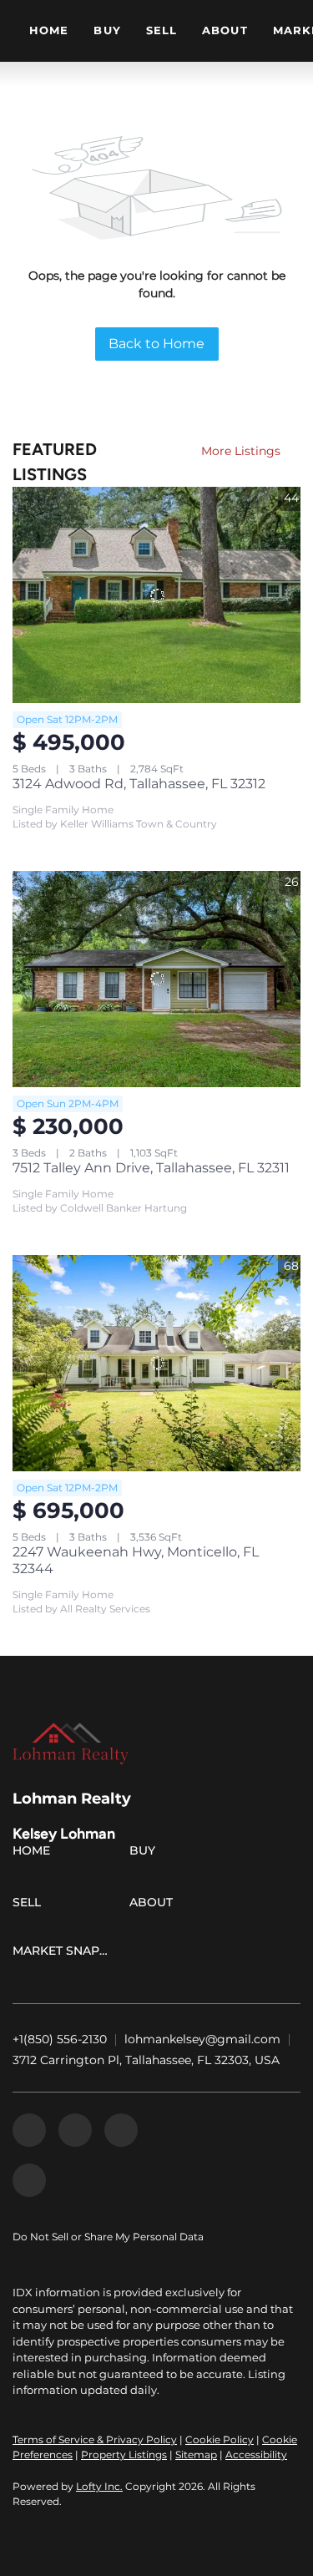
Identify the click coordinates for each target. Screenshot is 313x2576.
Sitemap (196, 2455)
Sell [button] (162, 30)
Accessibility (256, 2455)
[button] (35, 1854)
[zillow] (75, 2130)
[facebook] (29, 2130)
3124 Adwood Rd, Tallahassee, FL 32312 (139, 784)
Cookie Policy (220, 2439)
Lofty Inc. (99, 2486)
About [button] (225, 30)
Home (49, 30)
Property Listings (124, 2455)
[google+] (29, 2180)
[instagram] (121, 2130)
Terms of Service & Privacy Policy (95, 2439)
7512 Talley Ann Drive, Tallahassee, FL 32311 (151, 1168)
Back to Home (156, 344)
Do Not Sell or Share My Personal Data (108, 2237)
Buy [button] (107, 30)
